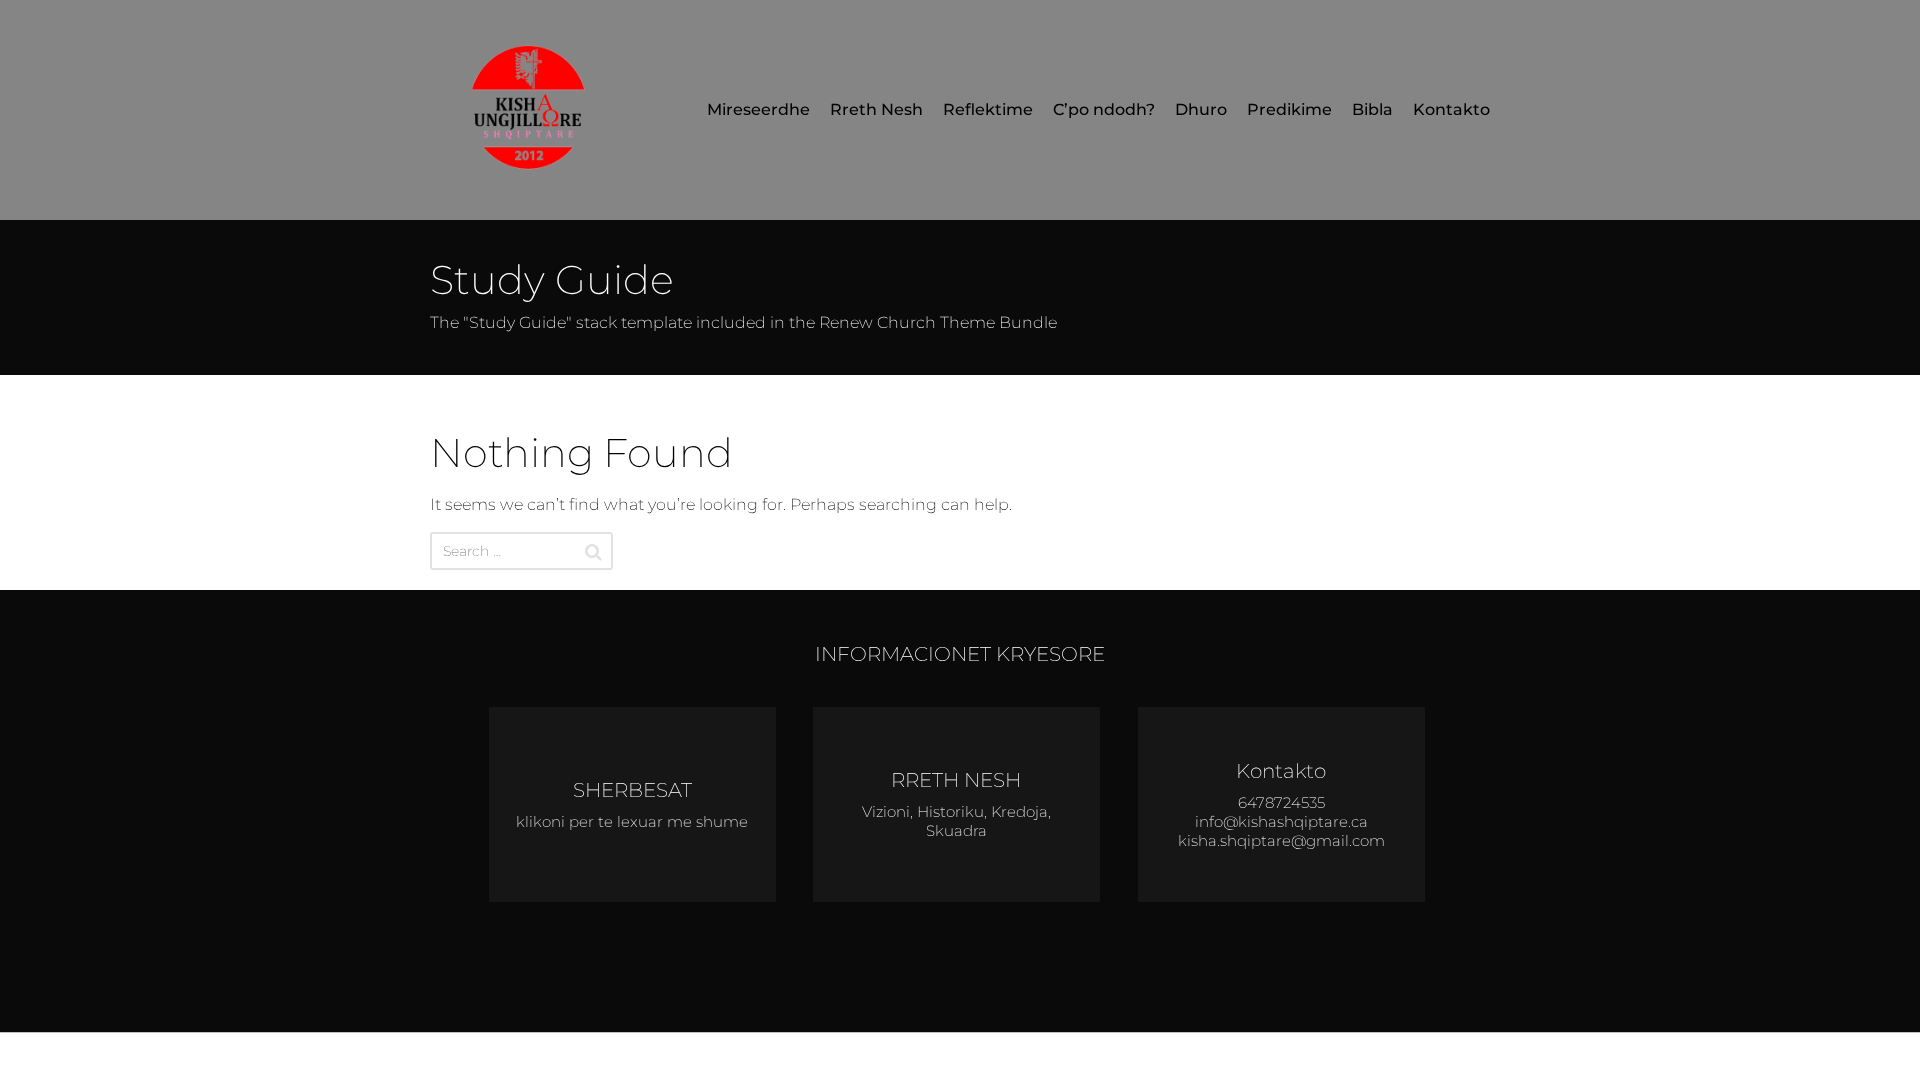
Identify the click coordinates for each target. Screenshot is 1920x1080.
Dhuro (1201, 109)
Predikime (1289, 109)
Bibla (1372, 109)
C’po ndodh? (1104, 109)
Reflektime (988, 109)
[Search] (593, 552)
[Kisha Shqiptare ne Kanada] (535, 110)
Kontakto (1451, 109)
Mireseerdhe (758, 109)
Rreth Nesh (876, 109)
